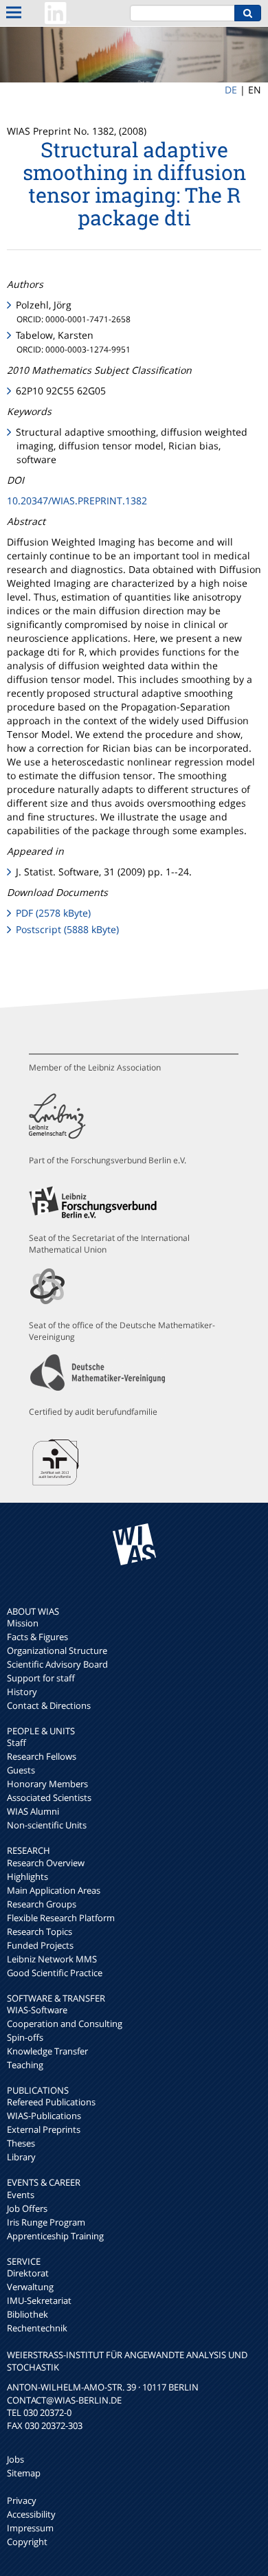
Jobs (15, 2459)
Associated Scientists (49, 1797)
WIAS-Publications (44, 2116)
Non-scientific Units (47, 1825)
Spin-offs (25, 2037)
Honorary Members (47, 1784)
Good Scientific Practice (55, 1973)
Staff (16, 1743)
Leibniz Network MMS (52, 1959)
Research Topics (40, 1931)
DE (231, 90)
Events (21, 2195)
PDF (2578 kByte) (53, 913)
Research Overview (46, 1863)
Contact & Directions (49, 1705)
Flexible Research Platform (61, 1918)
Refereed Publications (51, 2102)
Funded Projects (40, 1945)
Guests (21, 1770)
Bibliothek (27, 2314)
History (22, 1692)
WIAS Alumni (33, 1811)
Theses (21, 2143)
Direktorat (28, 2273)
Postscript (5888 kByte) (67, 929)
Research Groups (42, 1904)
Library (21, 2157)
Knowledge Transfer (47, 2051)
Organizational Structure (57, 1650)
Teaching (25, 2065)
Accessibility (31, 2514)
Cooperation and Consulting (65, 2024)
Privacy (22, 2500)
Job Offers (27, 2208)
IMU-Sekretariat (39, 2300)
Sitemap (24, 2473)
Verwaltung (30, 2287)
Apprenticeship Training (55, 2236)
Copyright (27, 2542)
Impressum (30, 2528)
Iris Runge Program (46, 2222)
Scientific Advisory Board (57, 1664)
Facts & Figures (37, 1637)
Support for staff (41, 1678)
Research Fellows (42, 1756)
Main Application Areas (54, 1890)
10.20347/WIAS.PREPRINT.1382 (77, 501)
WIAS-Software (37, 2010)
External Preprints (44, 2129)
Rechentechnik (37, 2328)
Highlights (27, 1877)
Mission (23, 1623)
